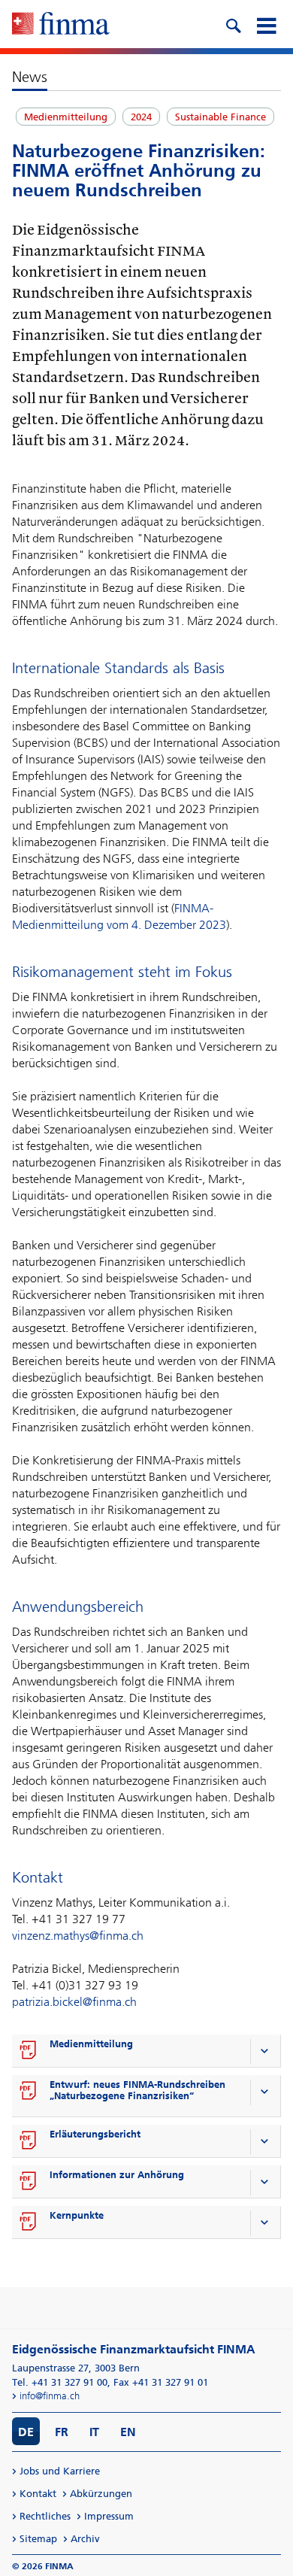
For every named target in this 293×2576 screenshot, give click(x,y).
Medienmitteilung (91, 2044)
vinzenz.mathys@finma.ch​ (78, 1936)
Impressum (109, 2516)
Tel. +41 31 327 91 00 (60, 2382)
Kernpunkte (77, 2215)
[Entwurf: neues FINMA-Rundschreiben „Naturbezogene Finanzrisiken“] (29, 2092)
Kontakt (38, 2494)
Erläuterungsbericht (95, 2134)
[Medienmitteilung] (29, 2051)
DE (26, 2432)
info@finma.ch (50, 2396)
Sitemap (38, 2539)
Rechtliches (45, 2516)
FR (62, 2432)
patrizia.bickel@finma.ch (74, 2002)
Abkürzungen (101, 2494)
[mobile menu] (266, 24)
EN (128, 2432)
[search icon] (233, 24)
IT (94, 2432)
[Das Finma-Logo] (61, 25)
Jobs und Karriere (60, 2471)
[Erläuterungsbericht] (29, 2141)
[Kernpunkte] (29, 2223)
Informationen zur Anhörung (117, 2175)
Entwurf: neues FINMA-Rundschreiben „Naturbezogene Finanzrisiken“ (137, 2090)
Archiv (85, 2539)
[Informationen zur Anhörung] (29, 2182)
